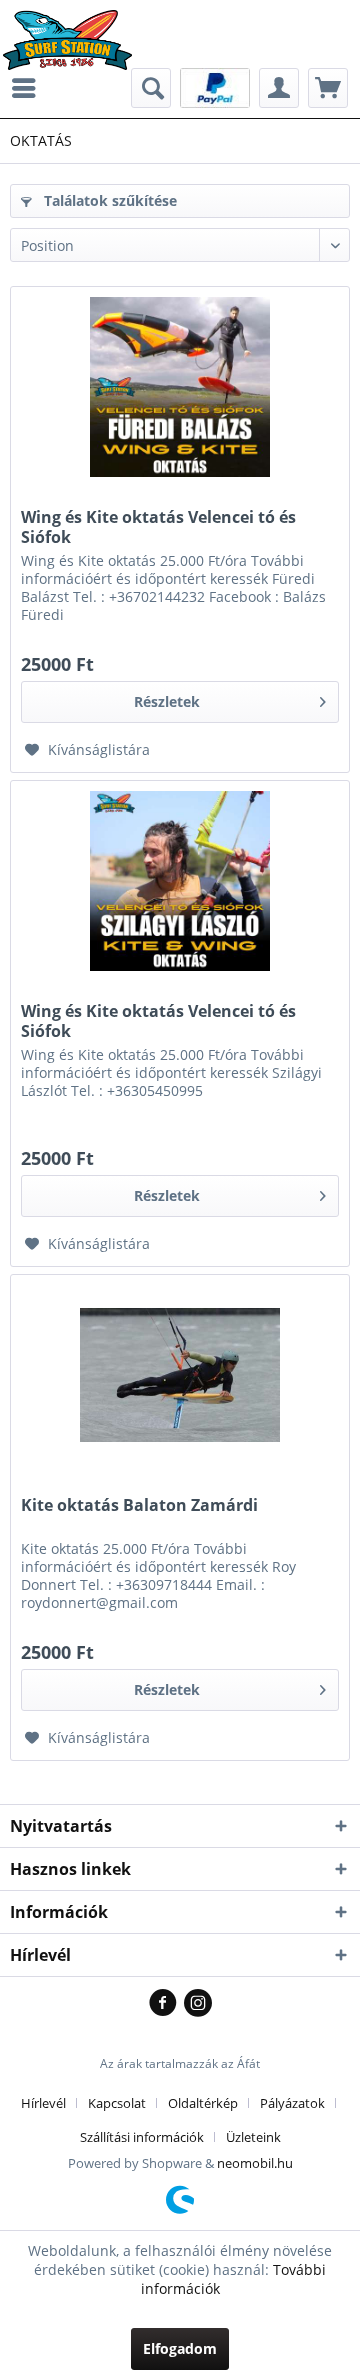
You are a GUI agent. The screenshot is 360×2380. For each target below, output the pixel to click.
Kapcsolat (117, 2103)
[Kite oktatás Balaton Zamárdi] (180, 1375)
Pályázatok (292, 2103)
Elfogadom (180, 2348)
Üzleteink (253, 2137)
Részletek (167, 701)
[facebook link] (166, 2004)
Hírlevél (43, 2103)
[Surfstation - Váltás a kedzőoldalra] (74, 27)
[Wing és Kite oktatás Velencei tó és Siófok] (180, 387)
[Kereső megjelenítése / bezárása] (151, 88)
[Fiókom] (279, 88)
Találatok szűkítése (108, 200)
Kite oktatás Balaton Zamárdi (139, 1505)
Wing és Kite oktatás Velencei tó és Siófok (158, 527)
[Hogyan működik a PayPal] (215, 86)
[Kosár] (328, 88)
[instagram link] (198, 2004)
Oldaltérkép (203, 2103)
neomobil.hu (255, 2163)
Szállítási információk (142, 2137)
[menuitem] (29, 88)
